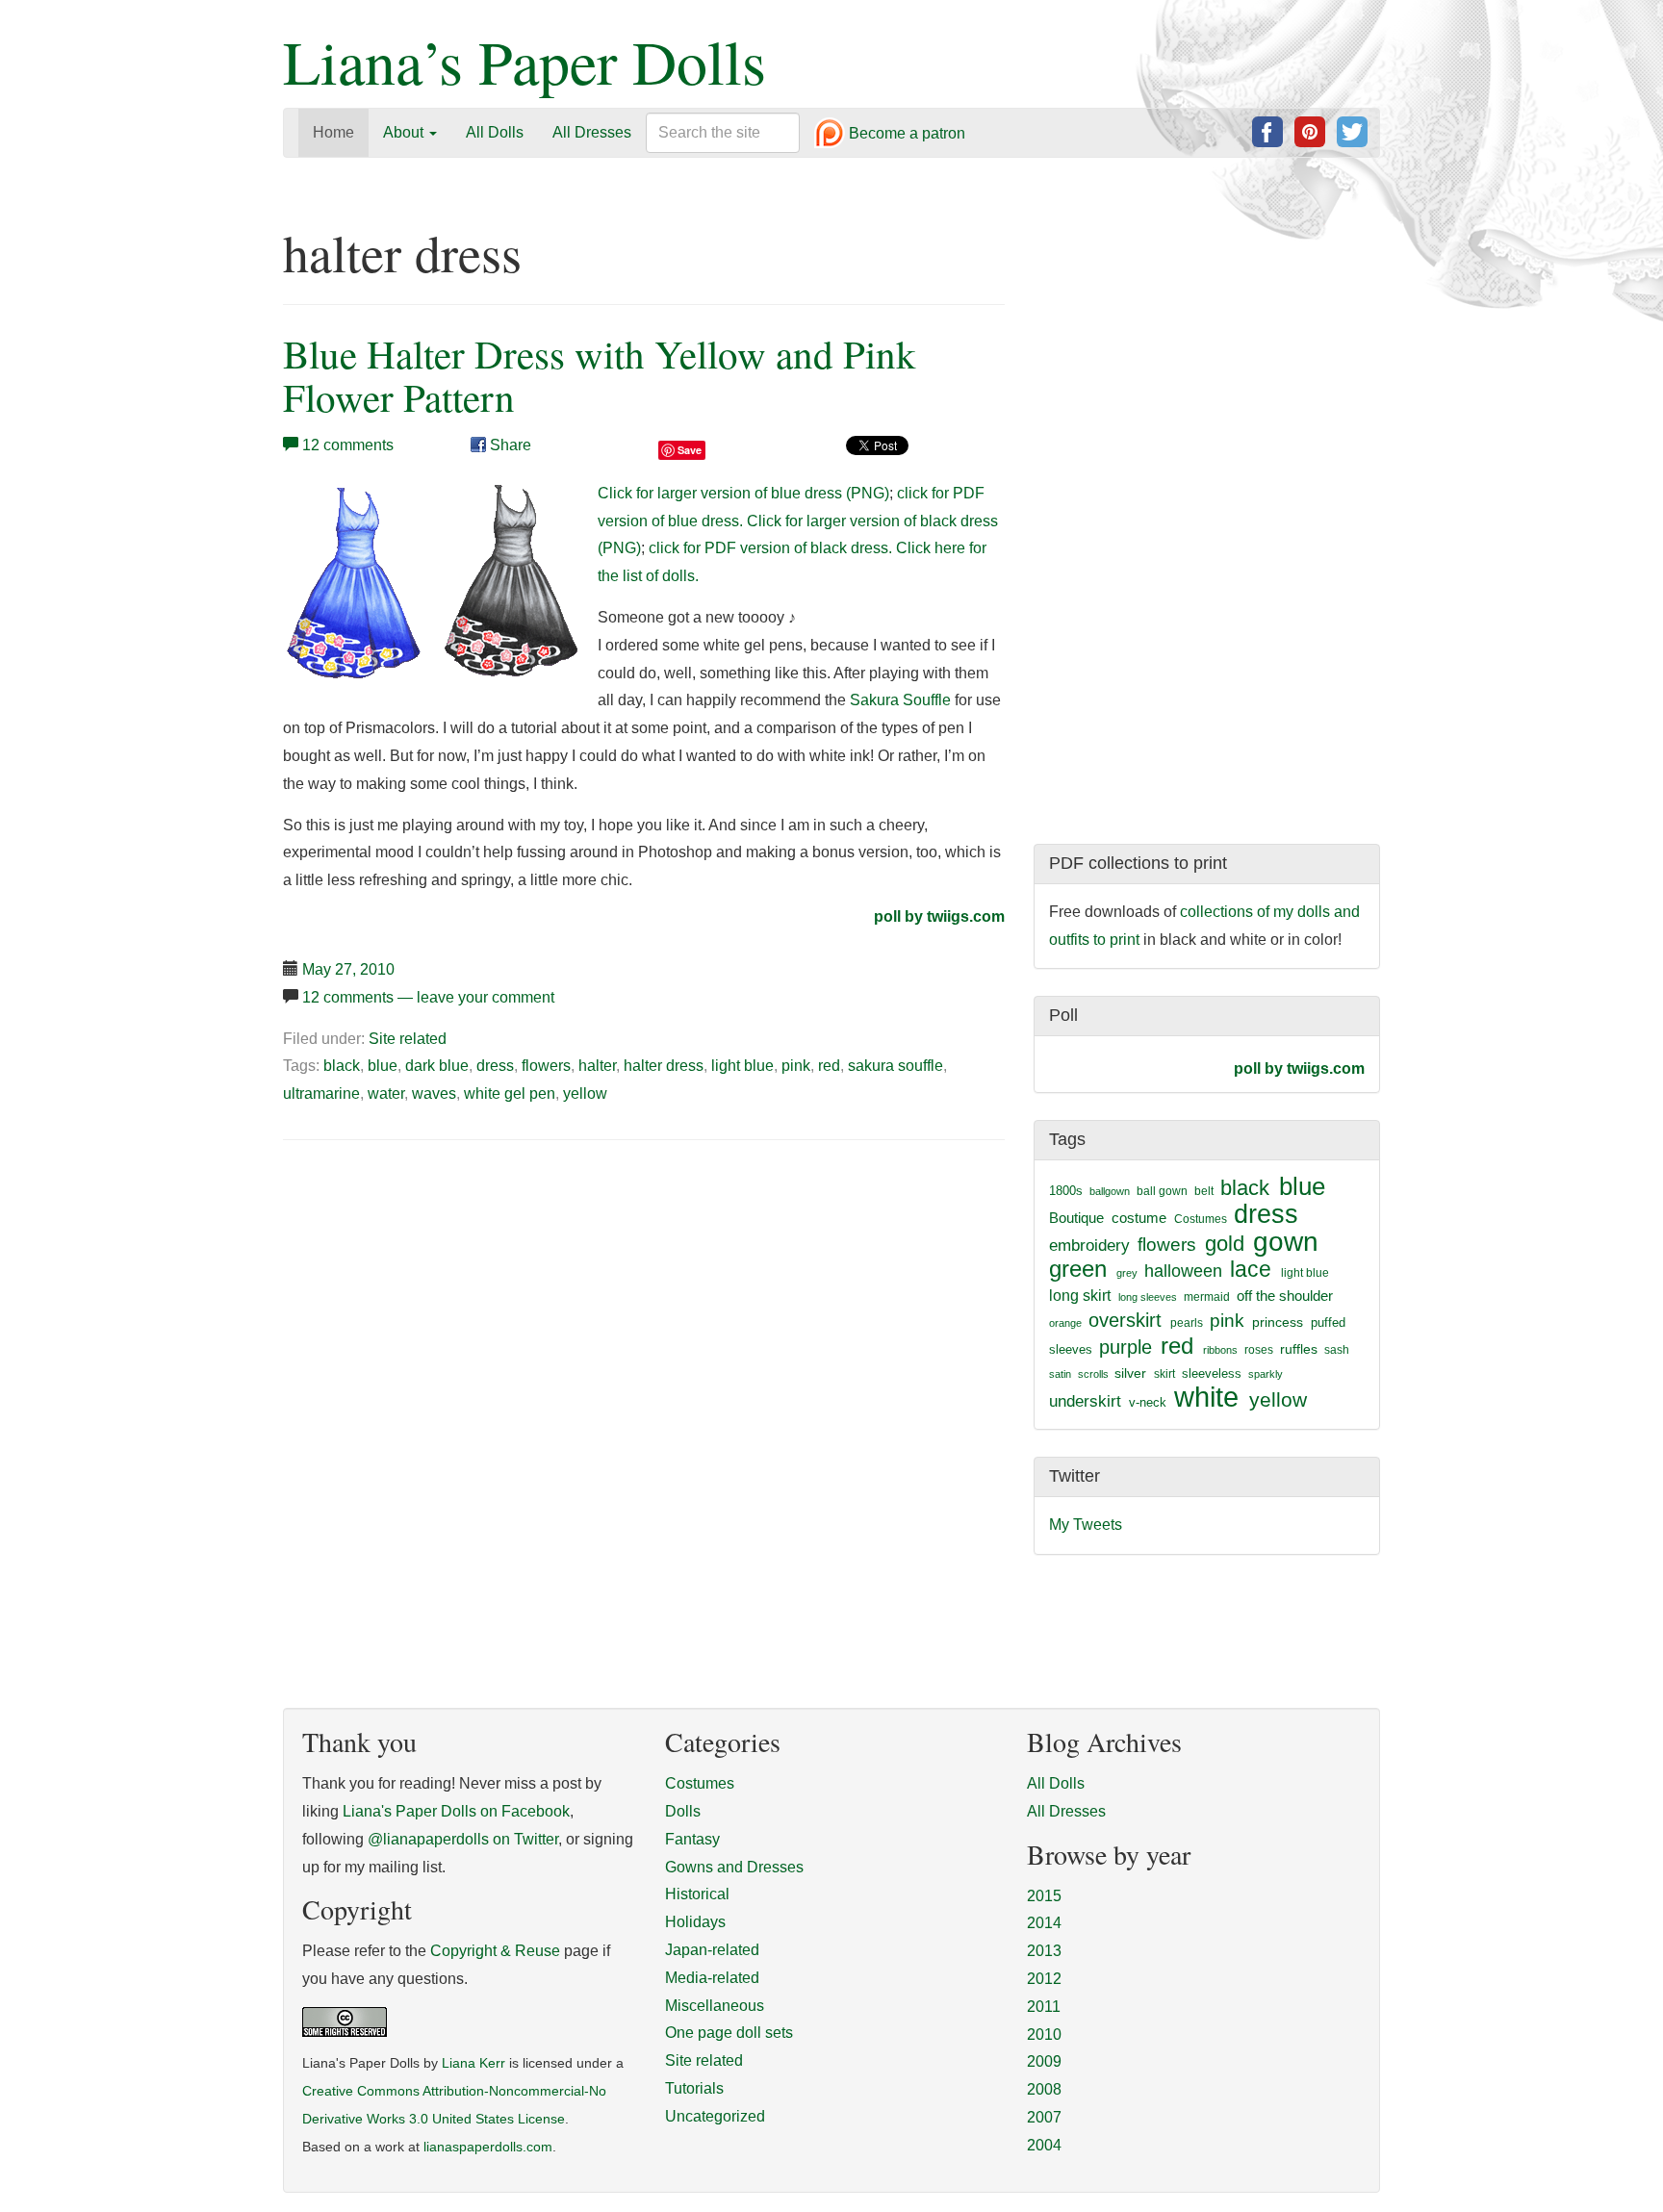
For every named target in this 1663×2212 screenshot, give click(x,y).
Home (333, 132)
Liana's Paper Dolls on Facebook (456, 1811)
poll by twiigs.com (939, 916)
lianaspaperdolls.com (488, 2147)
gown (1286, 1242)
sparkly (1266, 1374)
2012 (1044, 1979)
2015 (1044, 1896)
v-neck (1148, 1402)
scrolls (1093, 1374)
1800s (1066, 1191)
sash (1337, 1350)
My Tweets (1086, 1525)
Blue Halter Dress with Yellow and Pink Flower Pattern (600, 375)
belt (1204, 1191)
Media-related (712, 1978)
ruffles (1299, 1349)
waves (434, 1093)
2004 (1044, 2145)
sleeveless (1212, 1373)
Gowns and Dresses (734, 1867)
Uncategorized (715, 2116)
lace (1251, 1270)
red (829, 1066)
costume (1139, 1218)
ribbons (1220, 1350)
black (342, 1066)
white (1206, 1397)
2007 (1044, 2117)
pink (796, 1066)
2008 (1044, 2089)
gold (1225, 1244)
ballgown (1110, 1191)
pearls (1187, 1323)
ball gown (1162, 1191)
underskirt (1085, 1401)
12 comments (348, 445)
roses (1259, 1350)
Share (509, 445)
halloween (1183, 1271)
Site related (408, 1039)
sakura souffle (895, 1066)
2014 (1044, 1923)
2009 (1044, 2061)
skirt (1164, 1374)
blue (383, 1066)
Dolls (683, 1811)
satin (1060, 1374)
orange (1065, 1323)
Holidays (695, 1922)
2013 (1044, 1951)
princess (1278, 1322)
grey (1127, 1273)
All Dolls (495, 132)
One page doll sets (729, 2033)
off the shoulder (1285, 1296)
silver (1130, 1373)
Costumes (1201, 1219)
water (386, 1093)
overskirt (1125, 1320)
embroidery (1089, 1245)
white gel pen (510, 1093)
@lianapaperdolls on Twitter (463, 1839)
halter (597, 1066)
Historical (697, 1894)
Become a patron (905, 134)
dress (495, 1066)
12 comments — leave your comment (428, 997)
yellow (585, 1093)
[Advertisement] (445, 1302)
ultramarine (321, 1093)
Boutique (1076, 1218)
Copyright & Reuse (495, 1951)
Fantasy (692, 1839)
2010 (1044, 2034)
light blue (742, 1066)
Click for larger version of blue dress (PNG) (743, 493)
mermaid (1207, 1297)
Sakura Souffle (900, 700)
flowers (546, 1066)
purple (1126, 1347)
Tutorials (694, 2088)
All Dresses (592, 132)
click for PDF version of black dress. (770, 548)
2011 (1044, 2007)
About (405, 132)
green (1078, 1269)
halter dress (664, 1066)
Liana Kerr (473, 2063)
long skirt (1080, 1296)
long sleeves (1148, 1297)
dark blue (437, 1066)
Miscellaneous (715, 2006)
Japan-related (712, 1950)
